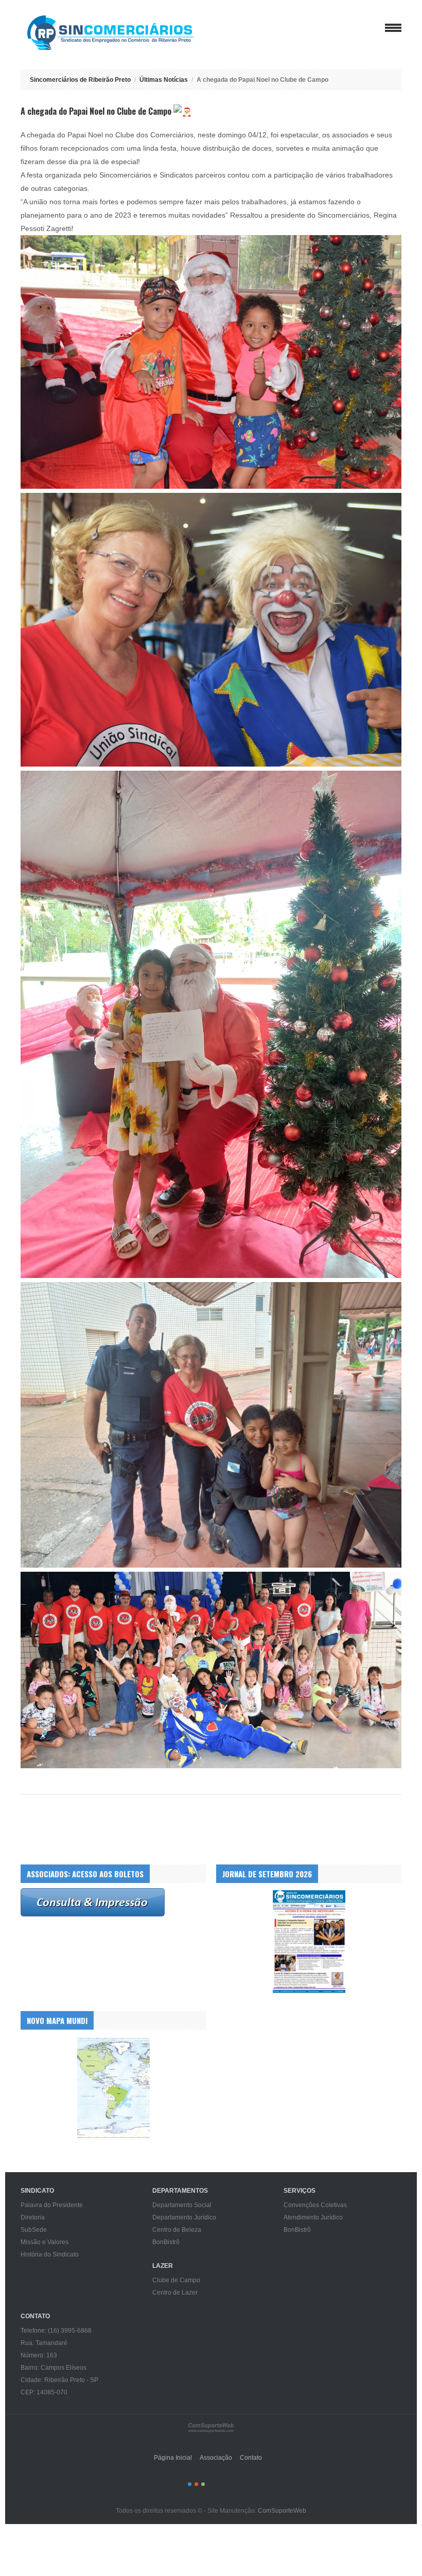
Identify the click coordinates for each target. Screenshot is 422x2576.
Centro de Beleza (177, 2230)
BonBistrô (166, 2242)
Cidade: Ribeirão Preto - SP (59, 2380)
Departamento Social (182, 2205)
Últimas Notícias (164, 80)
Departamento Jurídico (184, 2217)
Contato (251, 2458)
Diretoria (33, 2217)
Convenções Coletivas (315, 2205)
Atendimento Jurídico (313, 2217)
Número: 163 (39, 2355)
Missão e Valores (45, 2242)
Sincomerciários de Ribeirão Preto (121, 33)
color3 (203, 2484)
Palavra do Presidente (52, 2205)
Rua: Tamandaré (44, 2343)
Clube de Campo (176, 2280)
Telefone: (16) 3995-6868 (56, 2331)
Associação (216, 2458)
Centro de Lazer (175, 2293)
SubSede (34, 2230)
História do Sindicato (50, 2254)
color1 (190, 2484)
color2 (196, 2484)
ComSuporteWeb (282, 2511)
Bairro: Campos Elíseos (54, 2368)
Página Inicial (173, 2458)
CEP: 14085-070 (44, 2392)
